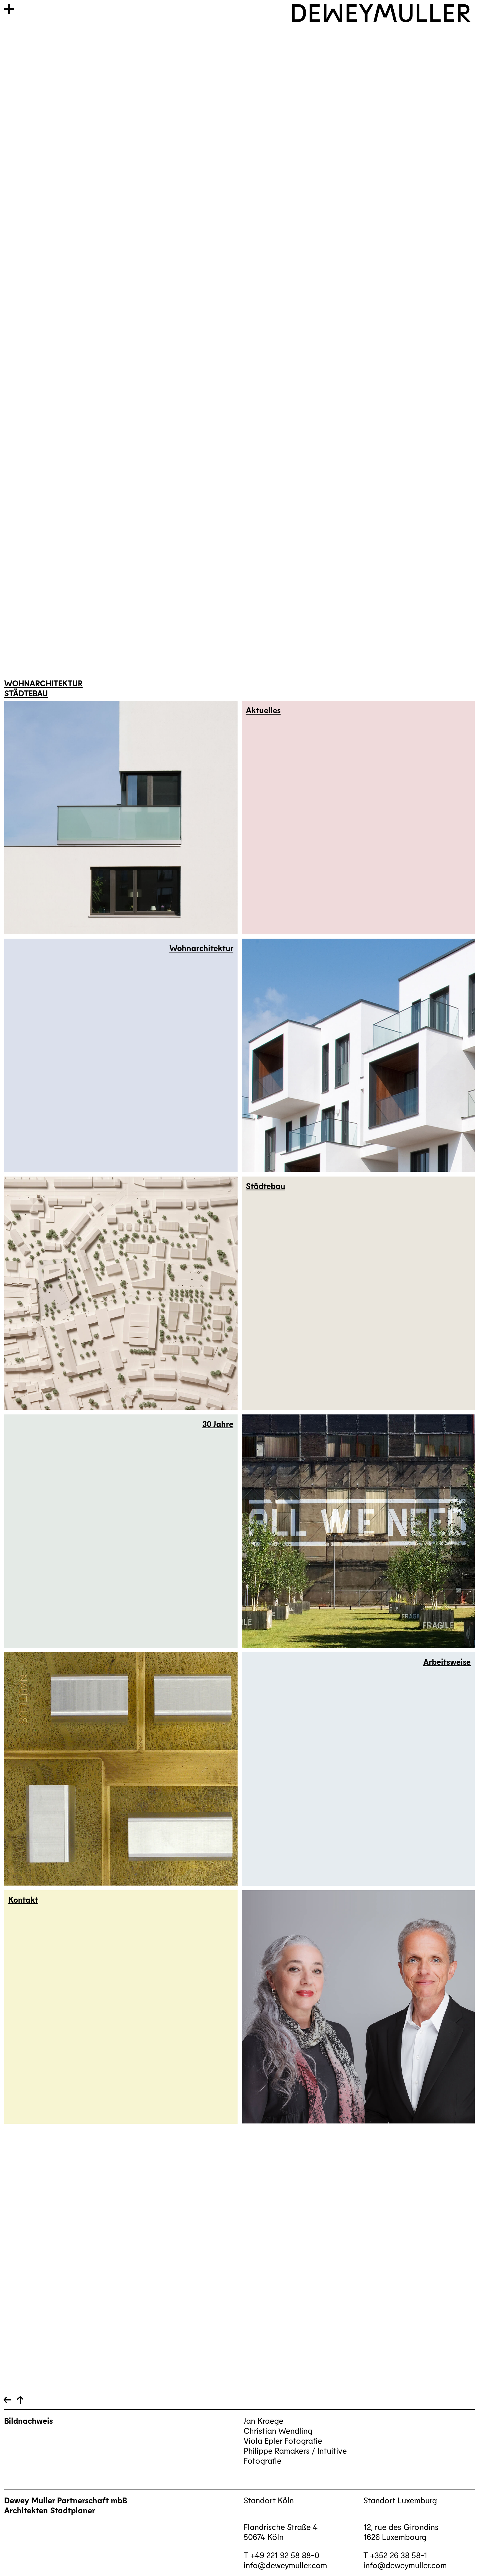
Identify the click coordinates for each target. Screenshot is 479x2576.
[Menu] (9, 9)
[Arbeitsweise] (358, 1769)
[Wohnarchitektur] (121, 1055)
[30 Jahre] (121, 1531)
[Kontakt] (121, 2007)
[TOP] (7, 2400)
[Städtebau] (358, 1293)
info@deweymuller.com (285, 2565)
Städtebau (26, 693)
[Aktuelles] (358, 817)
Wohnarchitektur (43, 683)
